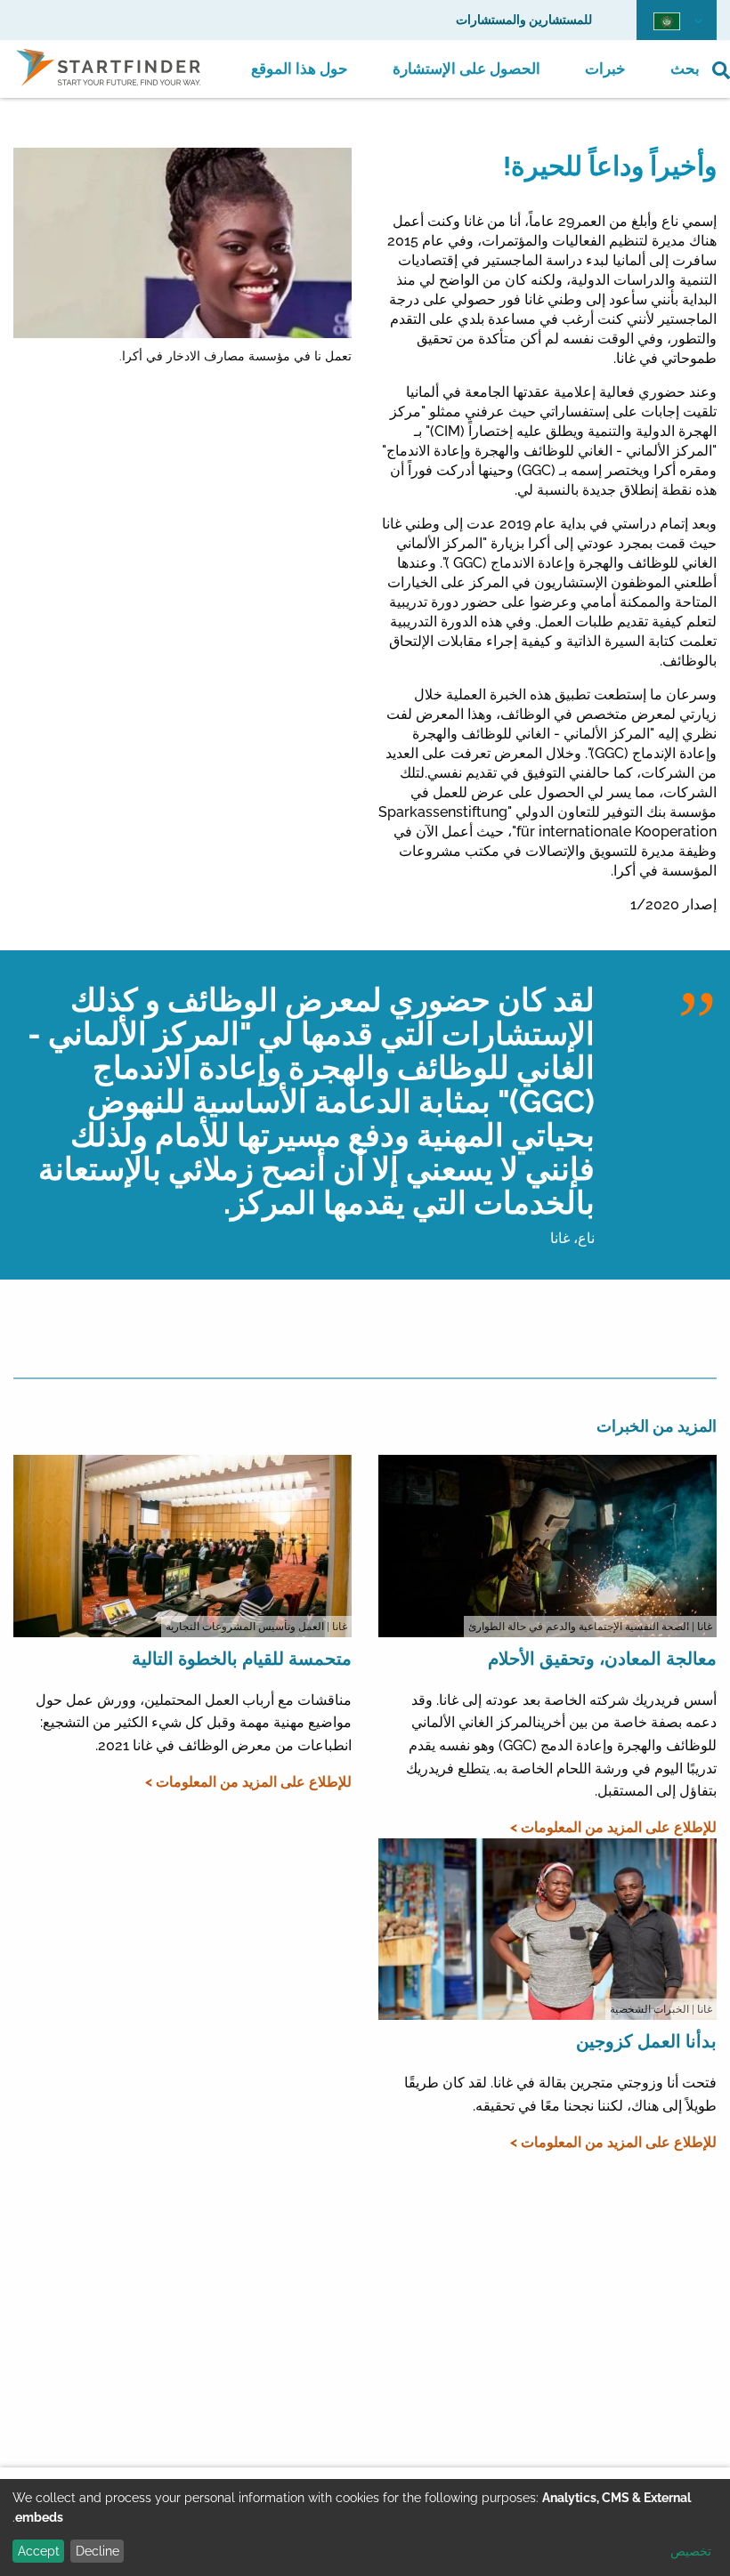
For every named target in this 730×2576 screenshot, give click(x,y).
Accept (39, 2551)
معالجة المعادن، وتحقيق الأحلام (602, 1659)
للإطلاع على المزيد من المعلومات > (613, 1827)
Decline (97, 2551)
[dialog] (365, 2528)
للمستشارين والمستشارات (524, 20)
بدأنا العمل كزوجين (646, 2041)
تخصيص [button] (691, 2551)
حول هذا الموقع (300, 69)
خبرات (605, 69)
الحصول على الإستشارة (466, 69)
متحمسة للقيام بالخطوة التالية (242, 1659)
